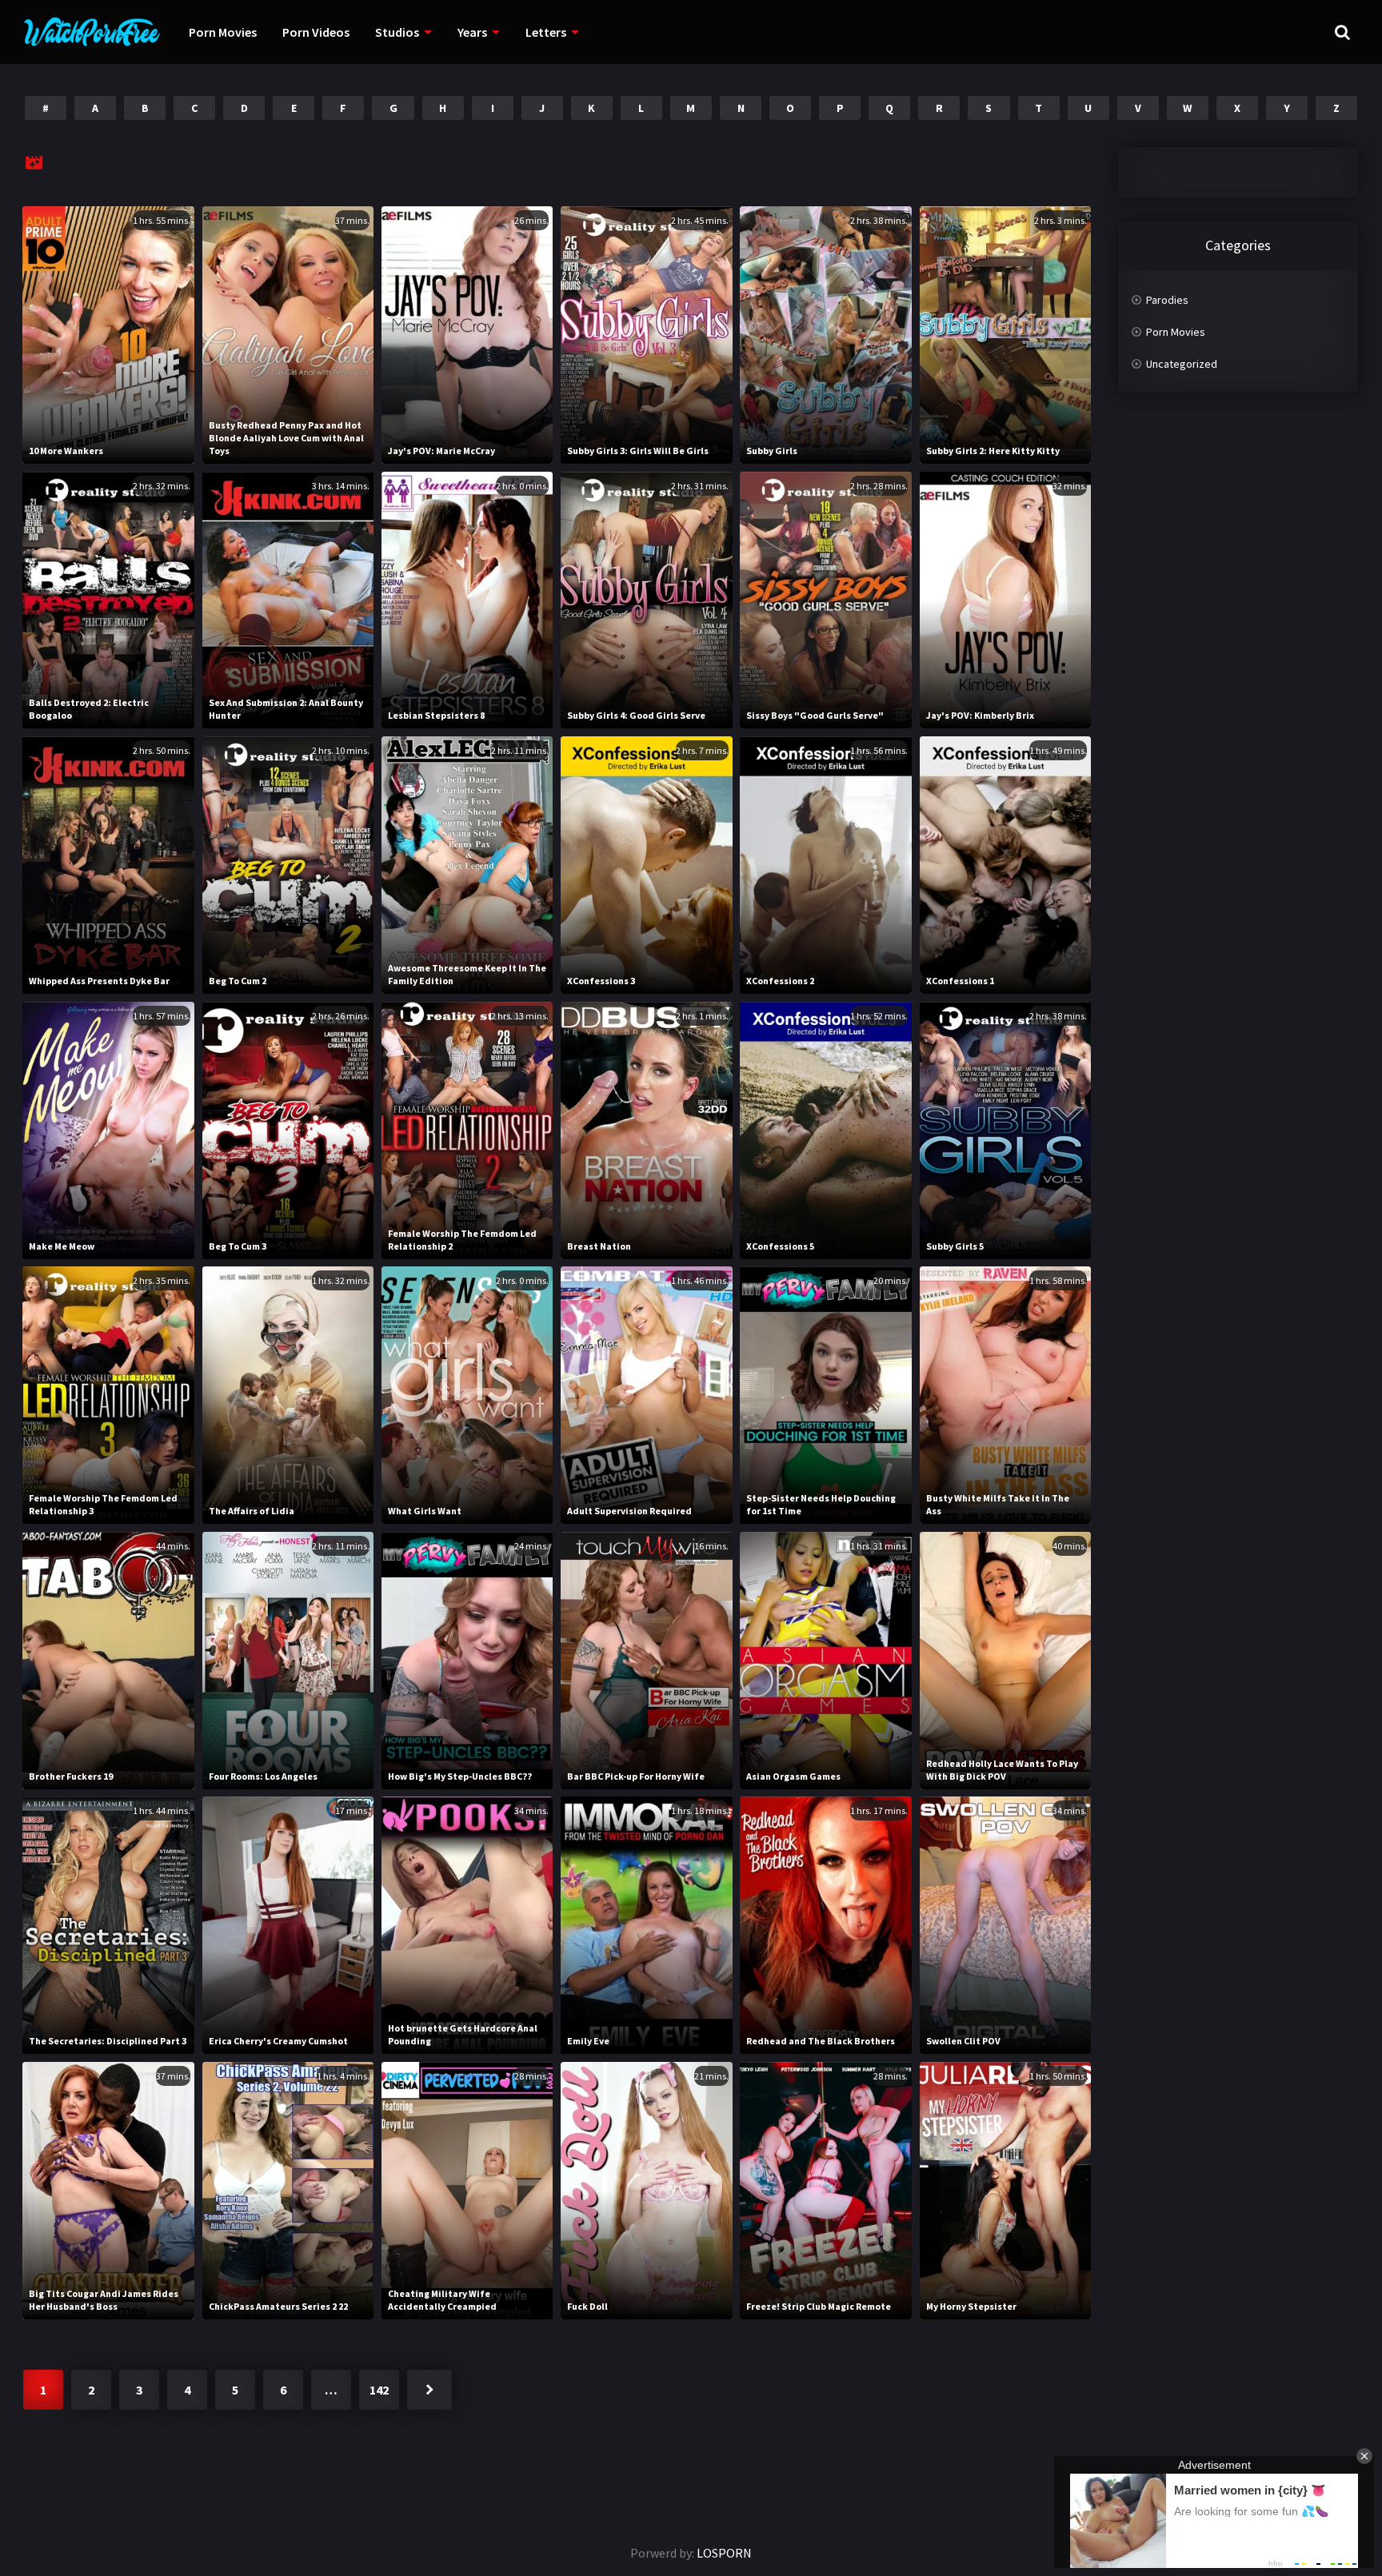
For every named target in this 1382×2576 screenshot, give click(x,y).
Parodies (1167, 300)
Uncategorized (1182, 364)
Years (472, 32)
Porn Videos (316, 32)
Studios (397, 32)
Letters (546, 32)
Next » (429, 2390)
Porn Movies (223, 32)
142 (379, 2390)
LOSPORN (724, 2553)
